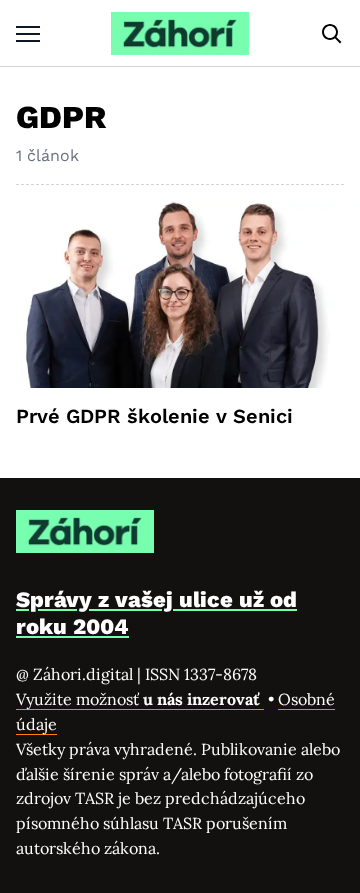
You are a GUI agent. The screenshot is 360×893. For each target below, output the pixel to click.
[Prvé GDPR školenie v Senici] (180, 295)
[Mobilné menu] (28, 33)
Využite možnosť (140, 699)
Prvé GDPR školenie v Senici (154, 416)
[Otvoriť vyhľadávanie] (332, 34)
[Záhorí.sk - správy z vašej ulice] (180, 33)
